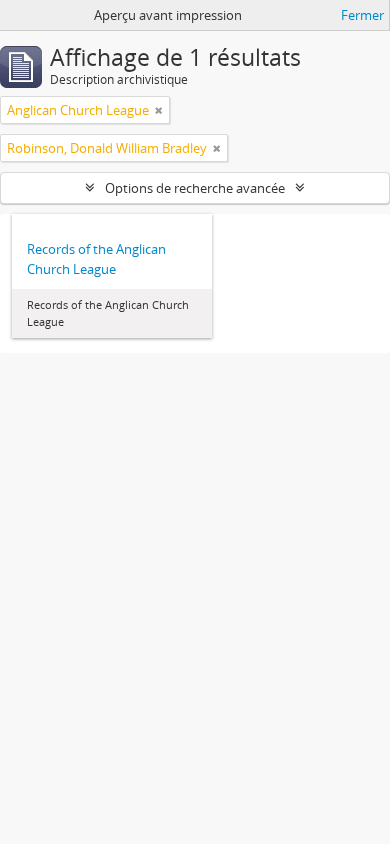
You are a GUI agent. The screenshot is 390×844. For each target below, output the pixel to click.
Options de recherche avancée (195, 188)
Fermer (362, 15)
